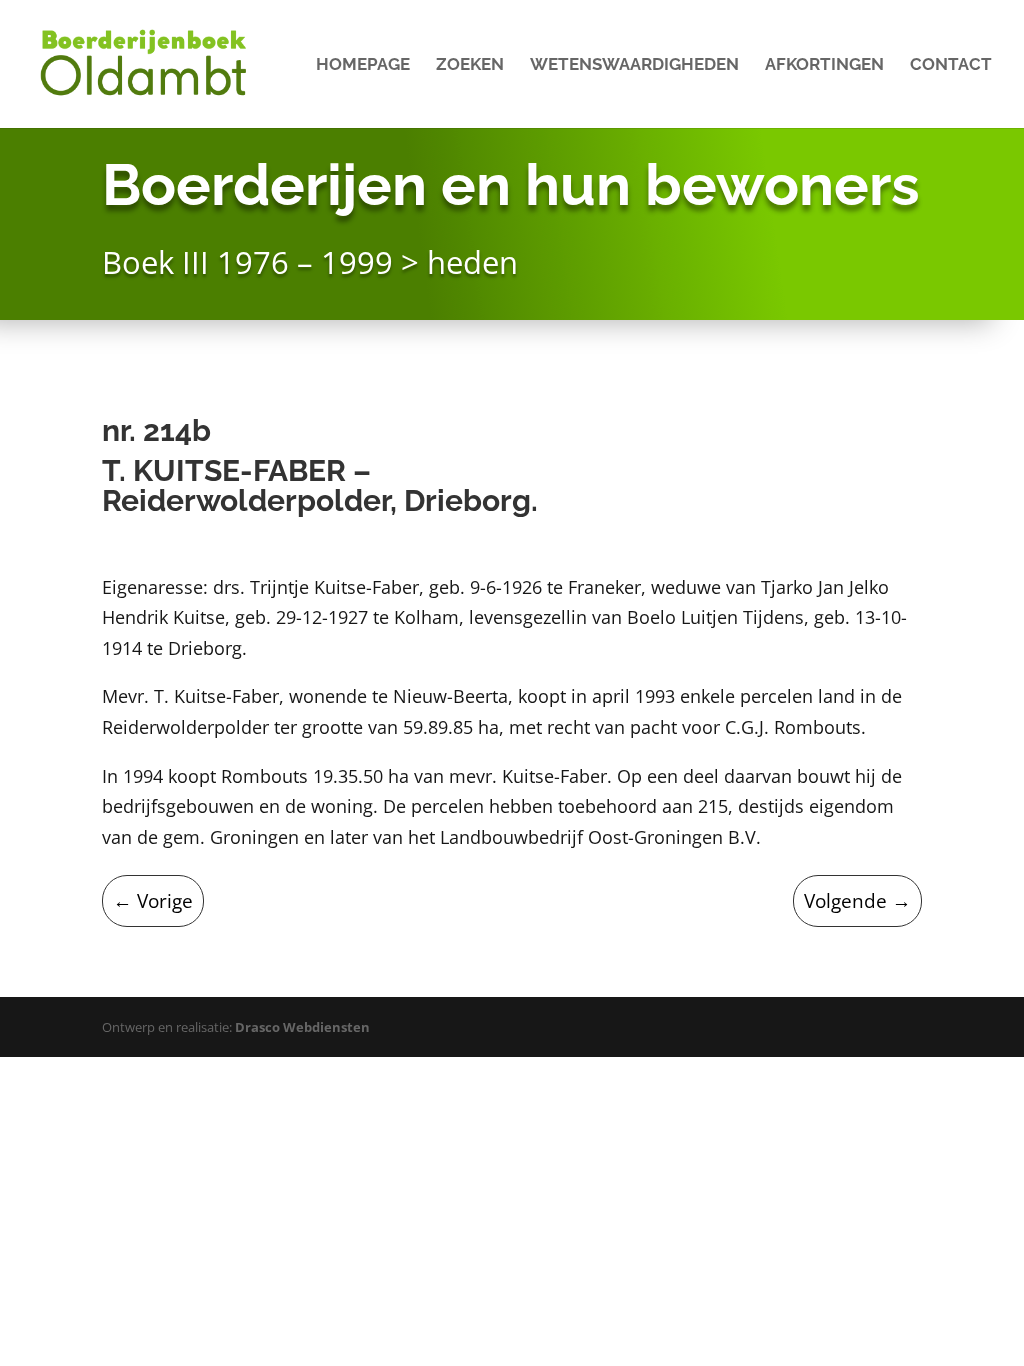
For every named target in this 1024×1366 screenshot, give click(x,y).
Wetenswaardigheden (634, 65)
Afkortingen (824, 65)
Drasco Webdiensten (302, 1027)
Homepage (363, 65)
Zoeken (470, 65)
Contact (951, 65)
